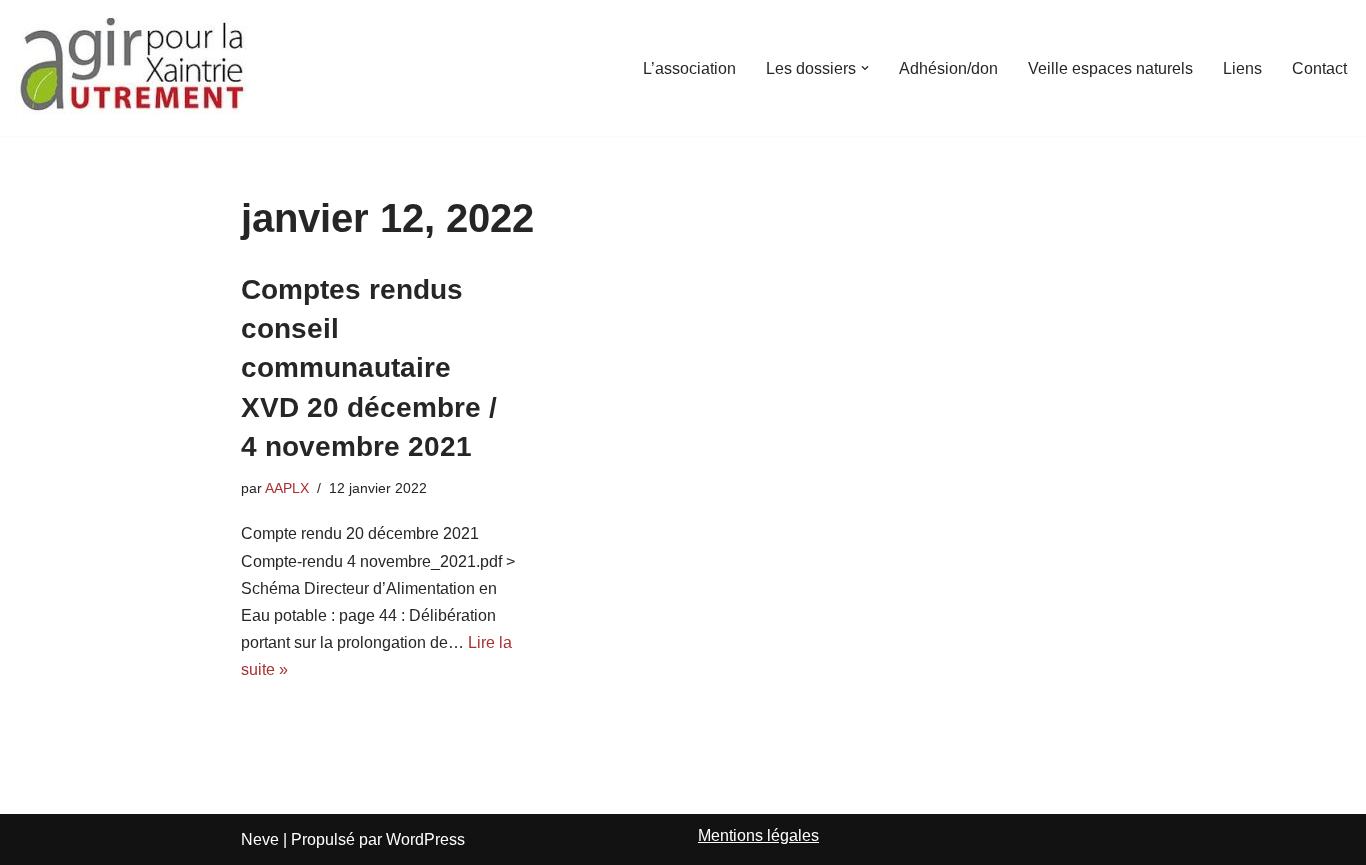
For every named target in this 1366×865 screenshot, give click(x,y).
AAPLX (287, 488)
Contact (1319, 68)
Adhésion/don (948, 68)
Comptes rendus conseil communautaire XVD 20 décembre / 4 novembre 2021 (369, 368)
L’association (689, 68)
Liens (1242, 68)
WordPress (425, 839)
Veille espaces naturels (1110, 68)
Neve (260, 839)
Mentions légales (758, 835)
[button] (865, 68)
